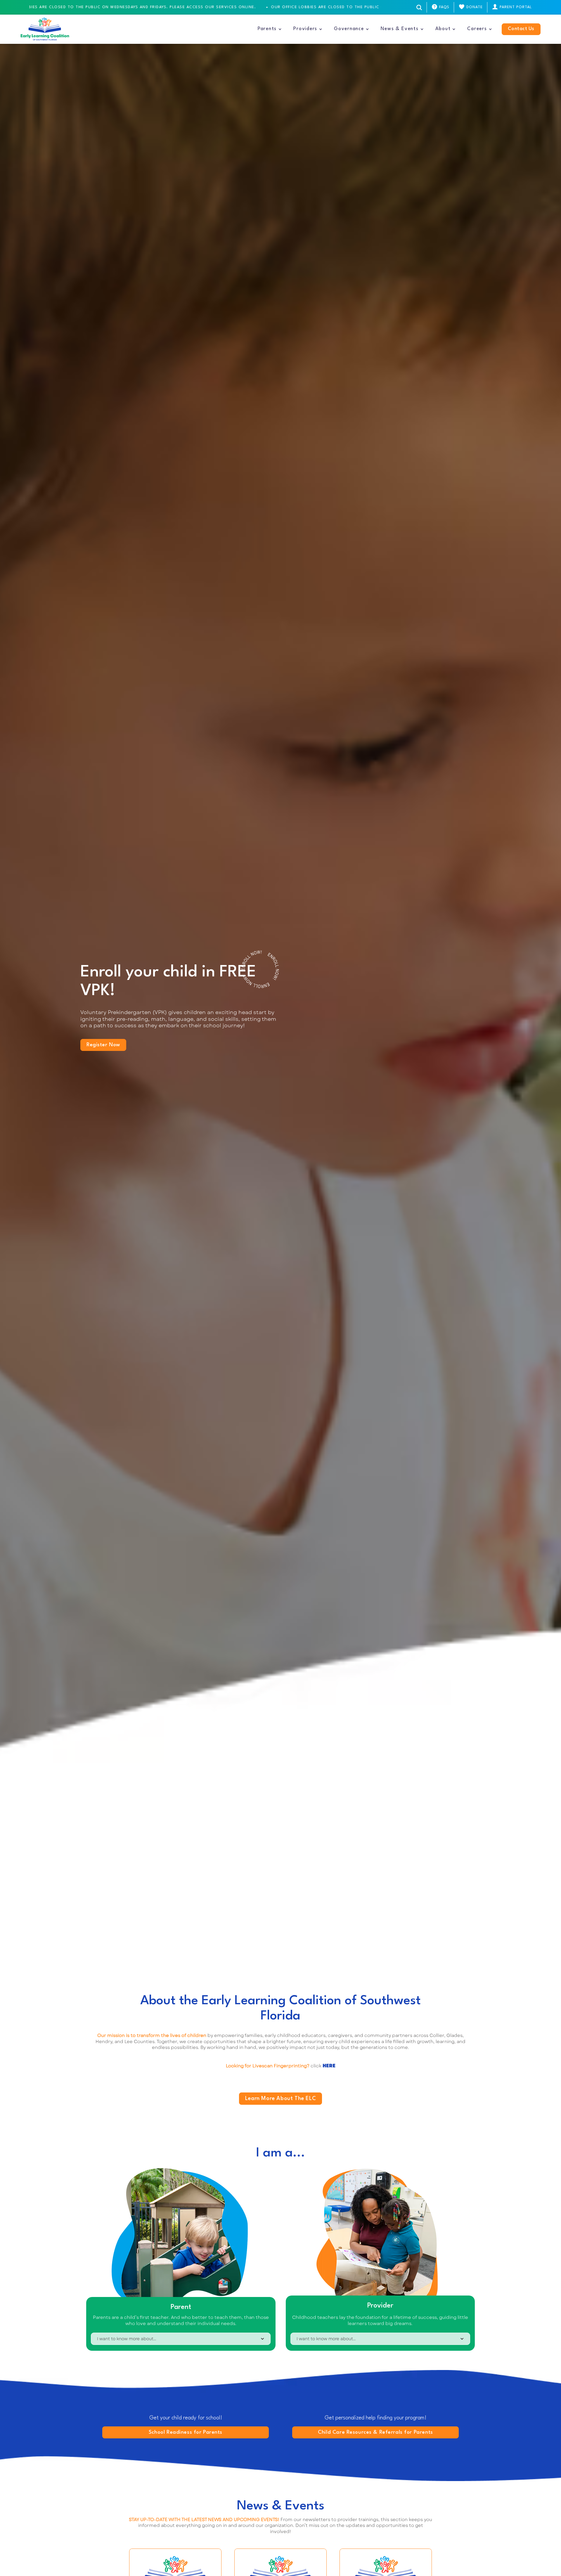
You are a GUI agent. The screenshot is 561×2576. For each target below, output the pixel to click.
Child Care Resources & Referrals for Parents (375, 2432)
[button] (270, 29)
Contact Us (521, 29)
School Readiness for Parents (186, 2432)
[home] (45, 29)
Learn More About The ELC (280, 2099)
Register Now (103, 1045)
